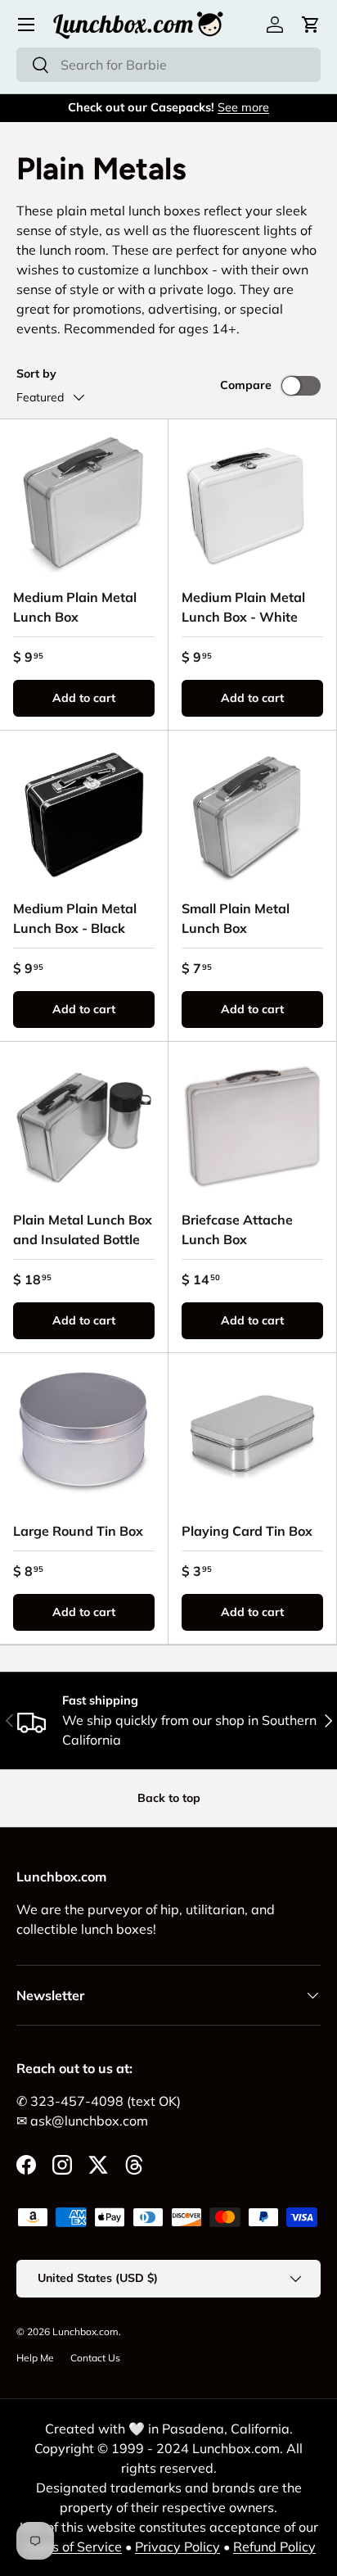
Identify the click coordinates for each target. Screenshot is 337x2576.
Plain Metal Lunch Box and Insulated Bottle (83, 1229)
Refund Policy (274, 2547)
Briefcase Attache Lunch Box (237, 1229)
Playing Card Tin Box (247, 1531)
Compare (246, 385)
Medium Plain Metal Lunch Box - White (243, 607)
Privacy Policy (177, 2547)
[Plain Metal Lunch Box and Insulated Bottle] (84, 1126)
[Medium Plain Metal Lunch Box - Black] (84, 815)
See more (243, 107)
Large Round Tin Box (78, 1531)
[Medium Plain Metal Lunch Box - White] (252, 503)
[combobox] (168, 65)
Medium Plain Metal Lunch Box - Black (75, 918)
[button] (311, 25)
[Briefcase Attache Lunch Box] (252, 1126)
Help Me (35, 2358)
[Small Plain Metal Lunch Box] (252, 815)
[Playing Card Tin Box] (252, 1437)
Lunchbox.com (85, 2332)
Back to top (169, 1798)
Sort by (36, 373)
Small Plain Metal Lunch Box (236, 918)
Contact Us (95, 2358)
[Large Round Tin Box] (84, 1437)
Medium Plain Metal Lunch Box (75, 607)
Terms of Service (72, 2547)
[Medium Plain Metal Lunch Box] (84, 503)
